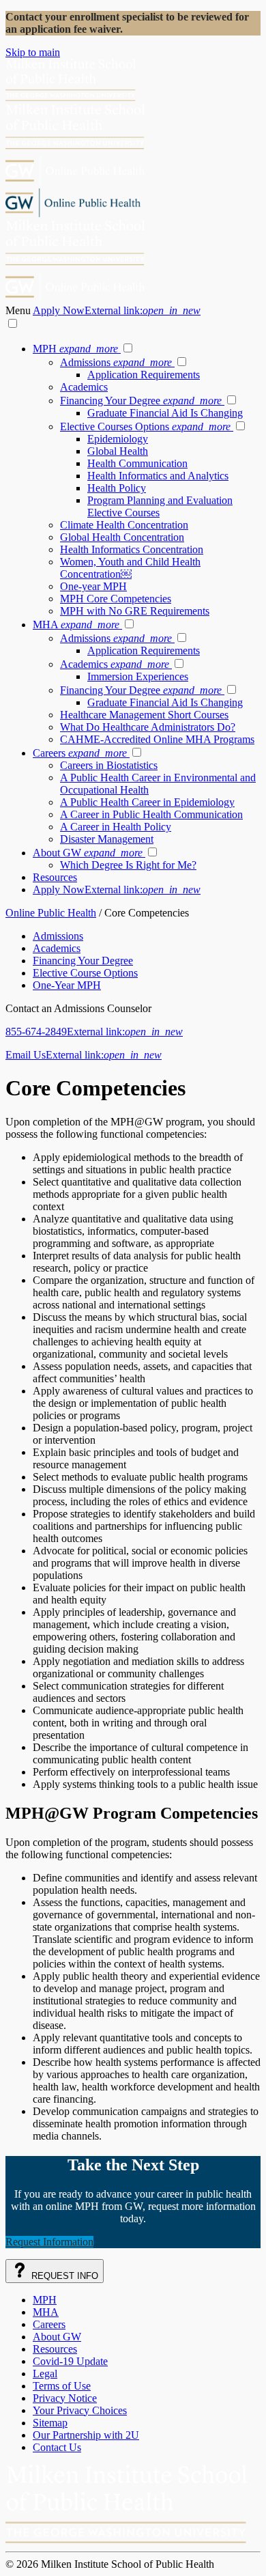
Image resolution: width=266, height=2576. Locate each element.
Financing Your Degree (141, 401)
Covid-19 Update (70, 2361)
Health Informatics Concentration (132, 549)
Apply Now (117, 310)
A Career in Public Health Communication (151, 814)
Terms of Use (62, 2386)
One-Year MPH (67, 985)
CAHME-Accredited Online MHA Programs (157, 739)
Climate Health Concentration (124, 525)
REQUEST (63, 2276)
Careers (80, 753)
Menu (19, 310)
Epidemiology (118, 439)
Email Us (84, 1055)
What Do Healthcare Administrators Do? (148, 727)
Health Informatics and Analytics (158, 476)
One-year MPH (93, 586)
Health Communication (137, 463)
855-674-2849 (94, 1032)
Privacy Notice (65, 2398)
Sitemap (50, 2423)
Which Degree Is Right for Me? (128, 865)
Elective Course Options (85, 973)
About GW (88, 853)
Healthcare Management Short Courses (144, 715)
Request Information (49, 2242)
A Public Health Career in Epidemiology (147, 802)
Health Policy (117, 488)
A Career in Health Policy (116, 827)
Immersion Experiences (138, 676)
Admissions (116, 362)
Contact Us (57, 2447)
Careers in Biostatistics (109, 765)
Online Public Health (51, 913)
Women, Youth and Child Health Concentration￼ (130, 568)
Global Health (118, 451)
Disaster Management (107, 839)
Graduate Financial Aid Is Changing (165, 413)
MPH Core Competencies (116, 599)
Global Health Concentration (122, 537)
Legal (45, 2374)
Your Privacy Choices (80, 2410)
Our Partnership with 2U (86, 2435)
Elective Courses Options (145, 426)
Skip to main (33, 52)
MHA (76, 625)
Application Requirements (144, 375)
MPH (75, 349)
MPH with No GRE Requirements (135, 611)
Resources (55, 877)
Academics (84, 387)
